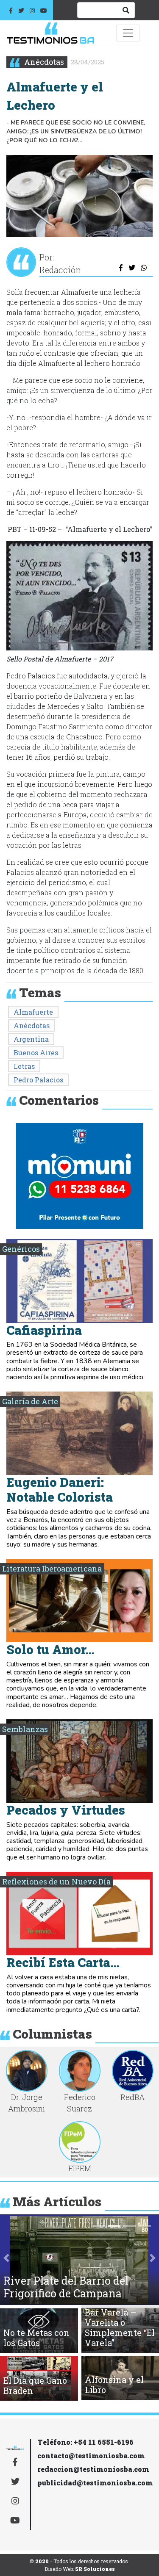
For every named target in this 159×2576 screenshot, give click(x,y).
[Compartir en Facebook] (121, 268)
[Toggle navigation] (128, 33)
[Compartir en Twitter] (132, 268)
